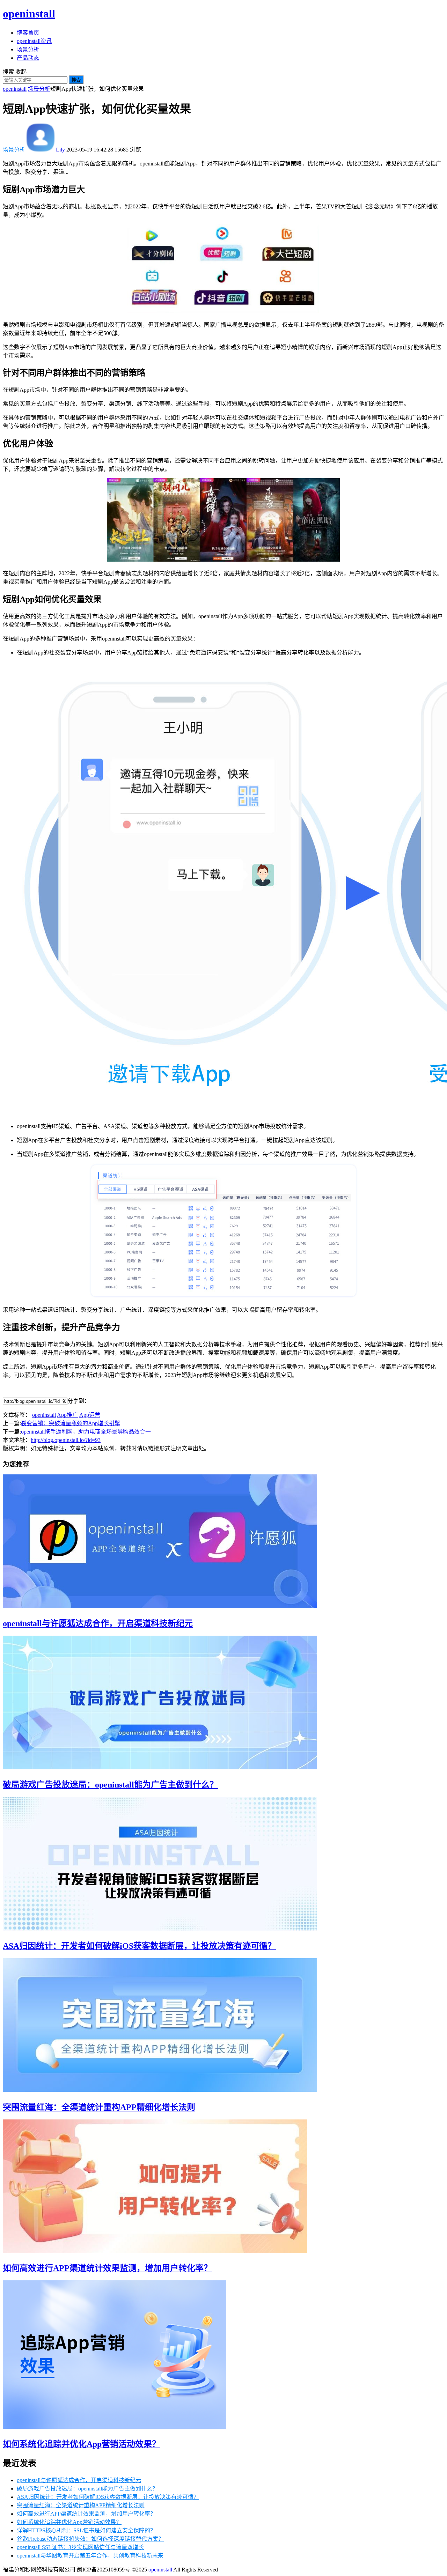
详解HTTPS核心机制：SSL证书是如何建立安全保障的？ (86, 2530)
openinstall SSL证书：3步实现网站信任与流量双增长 (80, 2547)
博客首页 (28, 33)
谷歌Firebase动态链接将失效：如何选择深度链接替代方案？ (90, 2539)
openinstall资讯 (34, 41)
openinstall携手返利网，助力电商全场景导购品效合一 (86, 1432)
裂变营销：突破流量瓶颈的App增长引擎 (71, 1423)
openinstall (29, 14)
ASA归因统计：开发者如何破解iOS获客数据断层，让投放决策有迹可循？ (139, 1946)
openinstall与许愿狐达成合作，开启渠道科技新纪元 (98, 1623)
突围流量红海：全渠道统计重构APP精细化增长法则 (99, 2107)
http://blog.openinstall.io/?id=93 (66, 1440)
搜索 (76, 80)
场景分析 (28, 49)
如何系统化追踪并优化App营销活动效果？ (82, 2444)
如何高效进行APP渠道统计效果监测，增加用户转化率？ (107, 2268)
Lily (60, 150)
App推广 (67, 1415)
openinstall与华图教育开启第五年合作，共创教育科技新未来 (90, 2556)
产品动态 (28, 58)
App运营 (90, 1415)
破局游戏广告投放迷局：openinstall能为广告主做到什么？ (110, 1785)
